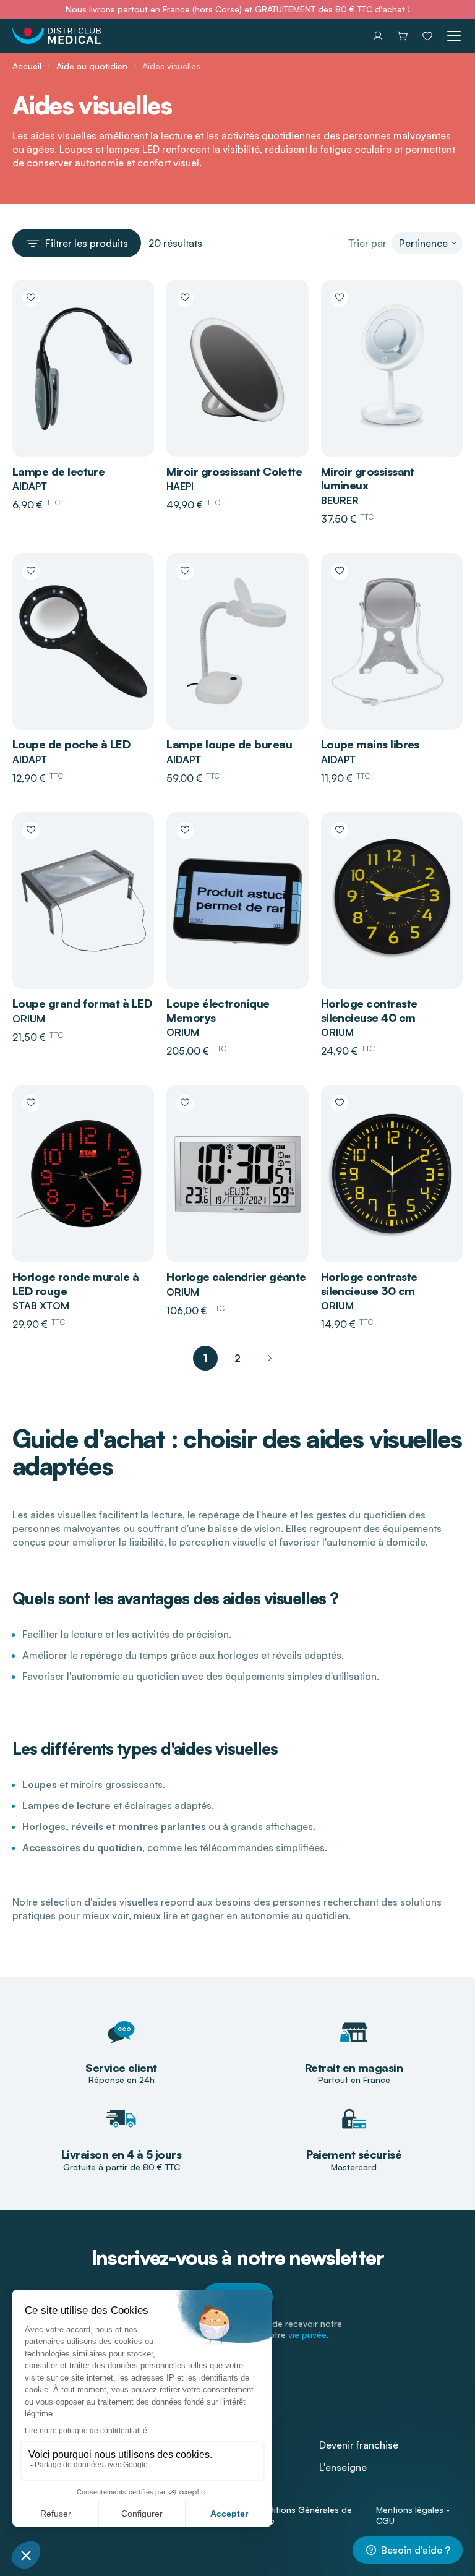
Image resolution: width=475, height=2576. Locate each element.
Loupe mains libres (370, 744)
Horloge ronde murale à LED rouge (75, 1284)
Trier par (367, 243)
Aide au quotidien (92, 66)
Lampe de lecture (58, 471)
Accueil (27, 66)
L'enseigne (343, 2467)
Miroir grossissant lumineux (368, 478)
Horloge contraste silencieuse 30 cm (369, 1284)
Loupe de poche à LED (71, 744)
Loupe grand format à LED (82, 1003)
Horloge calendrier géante (236, 1277)
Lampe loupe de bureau (229, 744)
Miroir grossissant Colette (234, 471)
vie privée (307, 2334)
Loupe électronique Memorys (218, 1010)
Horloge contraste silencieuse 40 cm (369, 1010)
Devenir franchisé (359, 2445)
